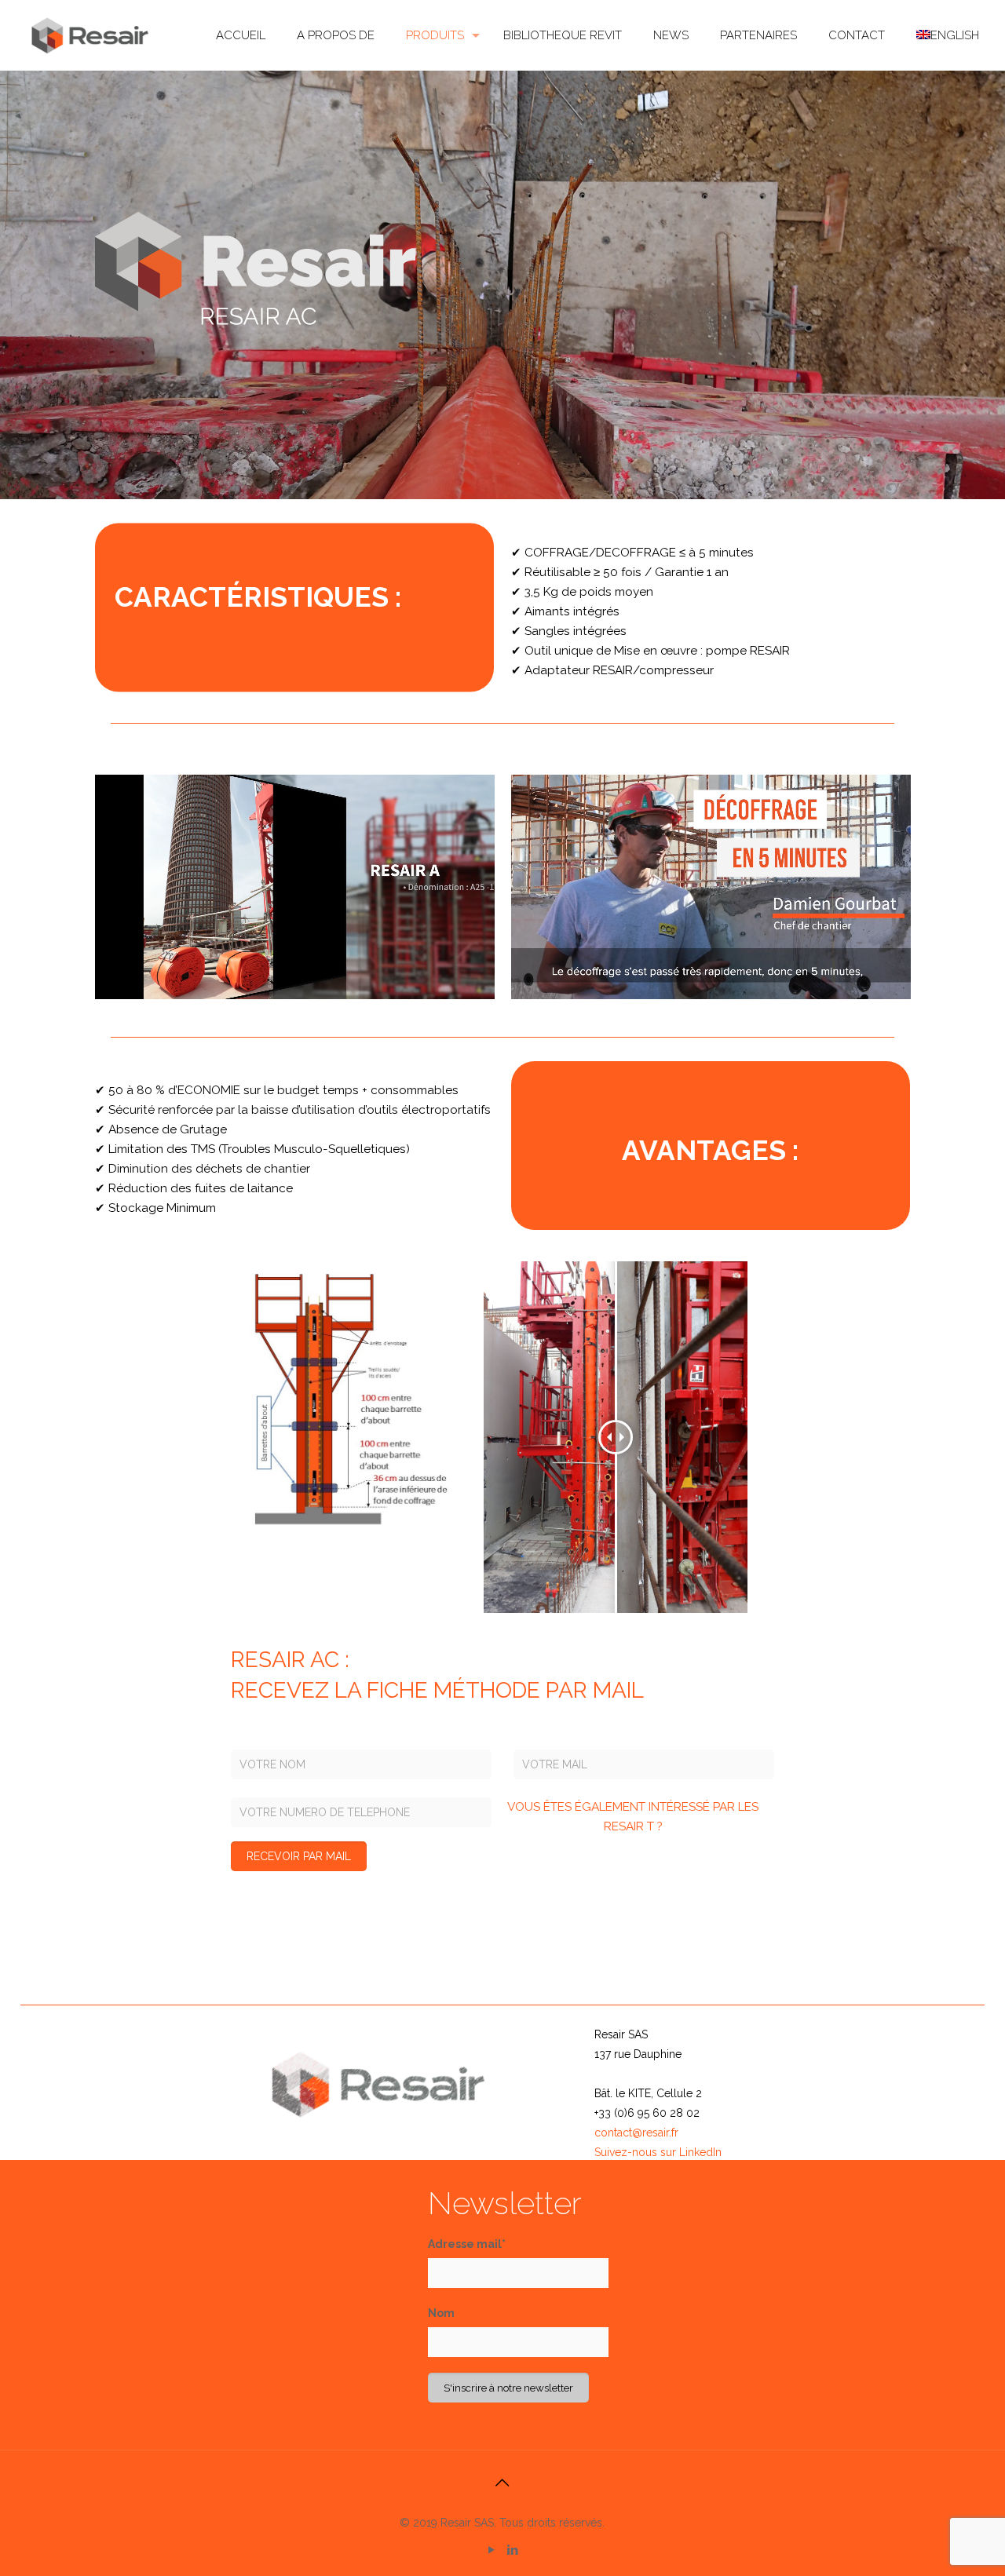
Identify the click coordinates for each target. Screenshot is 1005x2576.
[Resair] (91, 35)
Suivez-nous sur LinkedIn (658, 2152)
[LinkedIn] (513, 2550)
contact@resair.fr (636, 2133)
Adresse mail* (467, 2244)
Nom (441, 2313)
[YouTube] (492, 2550)
